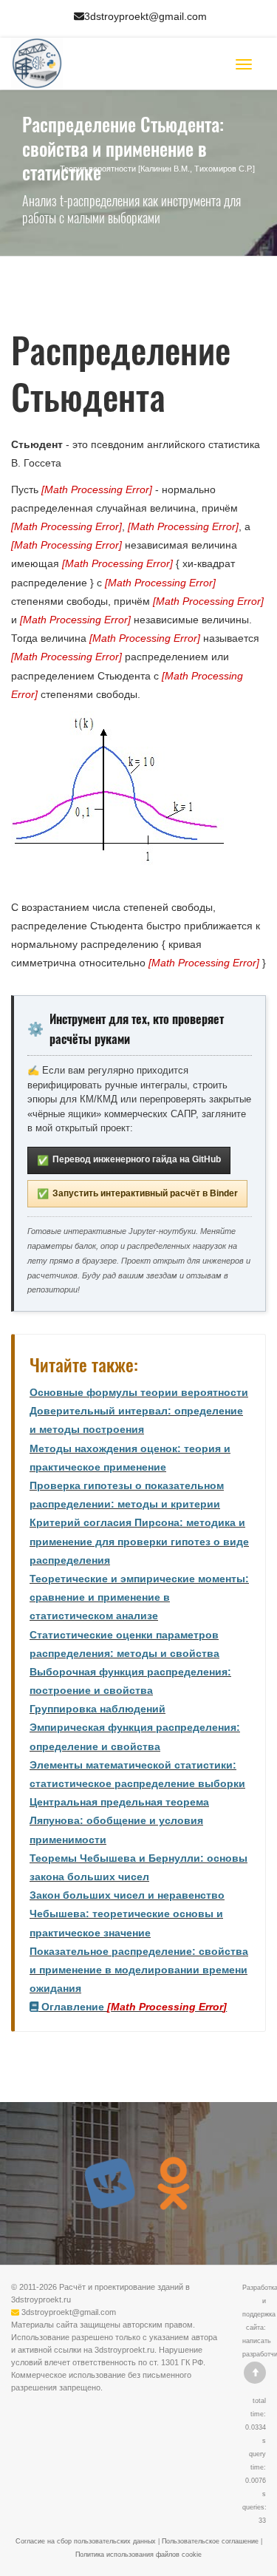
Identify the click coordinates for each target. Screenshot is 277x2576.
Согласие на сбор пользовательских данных (86, 2541)
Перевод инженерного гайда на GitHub (129, 1160)
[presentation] (97, 489)
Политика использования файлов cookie (138, 2555)
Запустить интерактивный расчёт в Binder (137, 1194)
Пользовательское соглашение (210, 2541)
